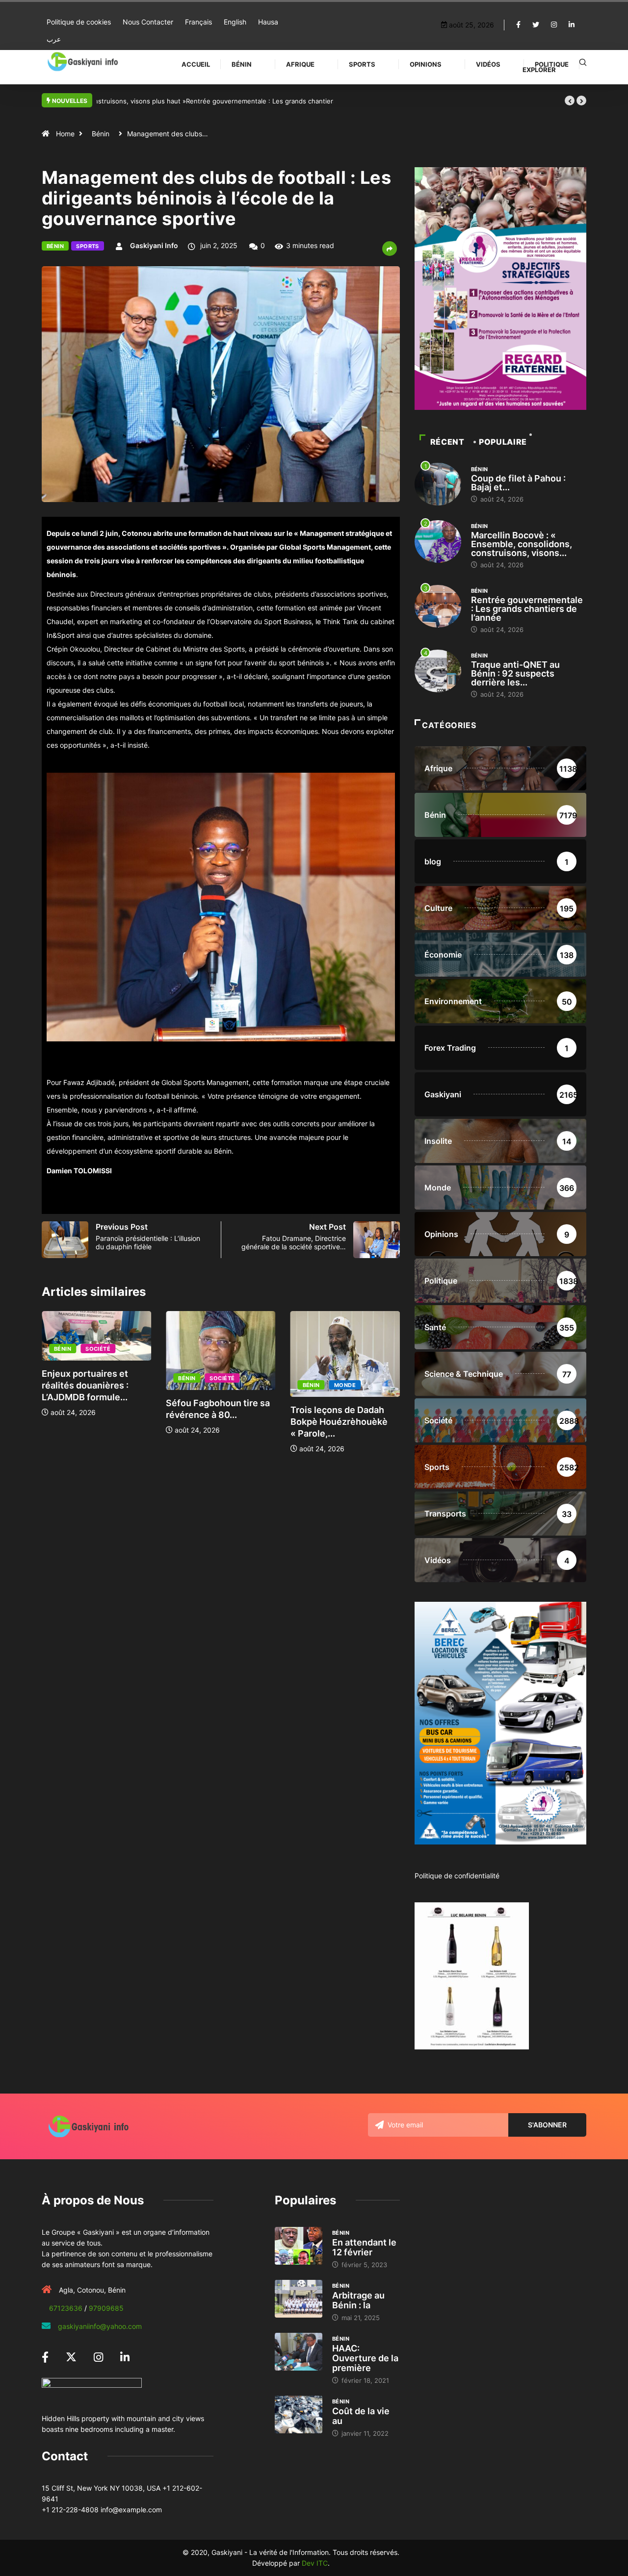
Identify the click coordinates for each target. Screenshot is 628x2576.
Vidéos (488, 64)
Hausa (268, 22)
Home (65, 134)
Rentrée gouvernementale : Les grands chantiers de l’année (188, 101)
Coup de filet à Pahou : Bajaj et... (518, 483)
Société (98, 1349)
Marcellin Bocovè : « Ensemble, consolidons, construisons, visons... (522, 544)
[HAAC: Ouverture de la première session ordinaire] (299, 2352)
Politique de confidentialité (457, 1876)
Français (198, 22)
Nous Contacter (148, 22)
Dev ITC (315, 2563)
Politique (552, 64)
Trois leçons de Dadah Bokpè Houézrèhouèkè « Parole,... (339, 1422)
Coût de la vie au (361, 2416)
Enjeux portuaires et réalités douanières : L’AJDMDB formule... (85, 1385)
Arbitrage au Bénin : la (358, 2300)
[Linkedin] (572, 25)
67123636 (66, 2308)
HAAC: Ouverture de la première (365, 2358)
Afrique (300, 64)
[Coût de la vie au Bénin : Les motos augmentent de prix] (299, 2415)
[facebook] (518, 25)
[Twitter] (536, 25)
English (235, 22)
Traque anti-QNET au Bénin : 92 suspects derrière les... (515, 673)
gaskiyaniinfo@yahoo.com (100, 2326)
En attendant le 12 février (364, 2247)
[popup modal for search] (583, 62)
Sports (362, 64)
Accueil (196, 64)
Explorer (539, 70)
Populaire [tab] (503, 442)
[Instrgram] (554, 25)
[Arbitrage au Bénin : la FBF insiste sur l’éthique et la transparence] (299, 2299)
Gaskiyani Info (154, 245)
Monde (345, 1385)
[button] (570, 101)
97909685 (106, 2308)
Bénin (242, 64)
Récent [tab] (447, 442)
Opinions (426, 64)
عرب (54, 39)
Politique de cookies (79, 22)
